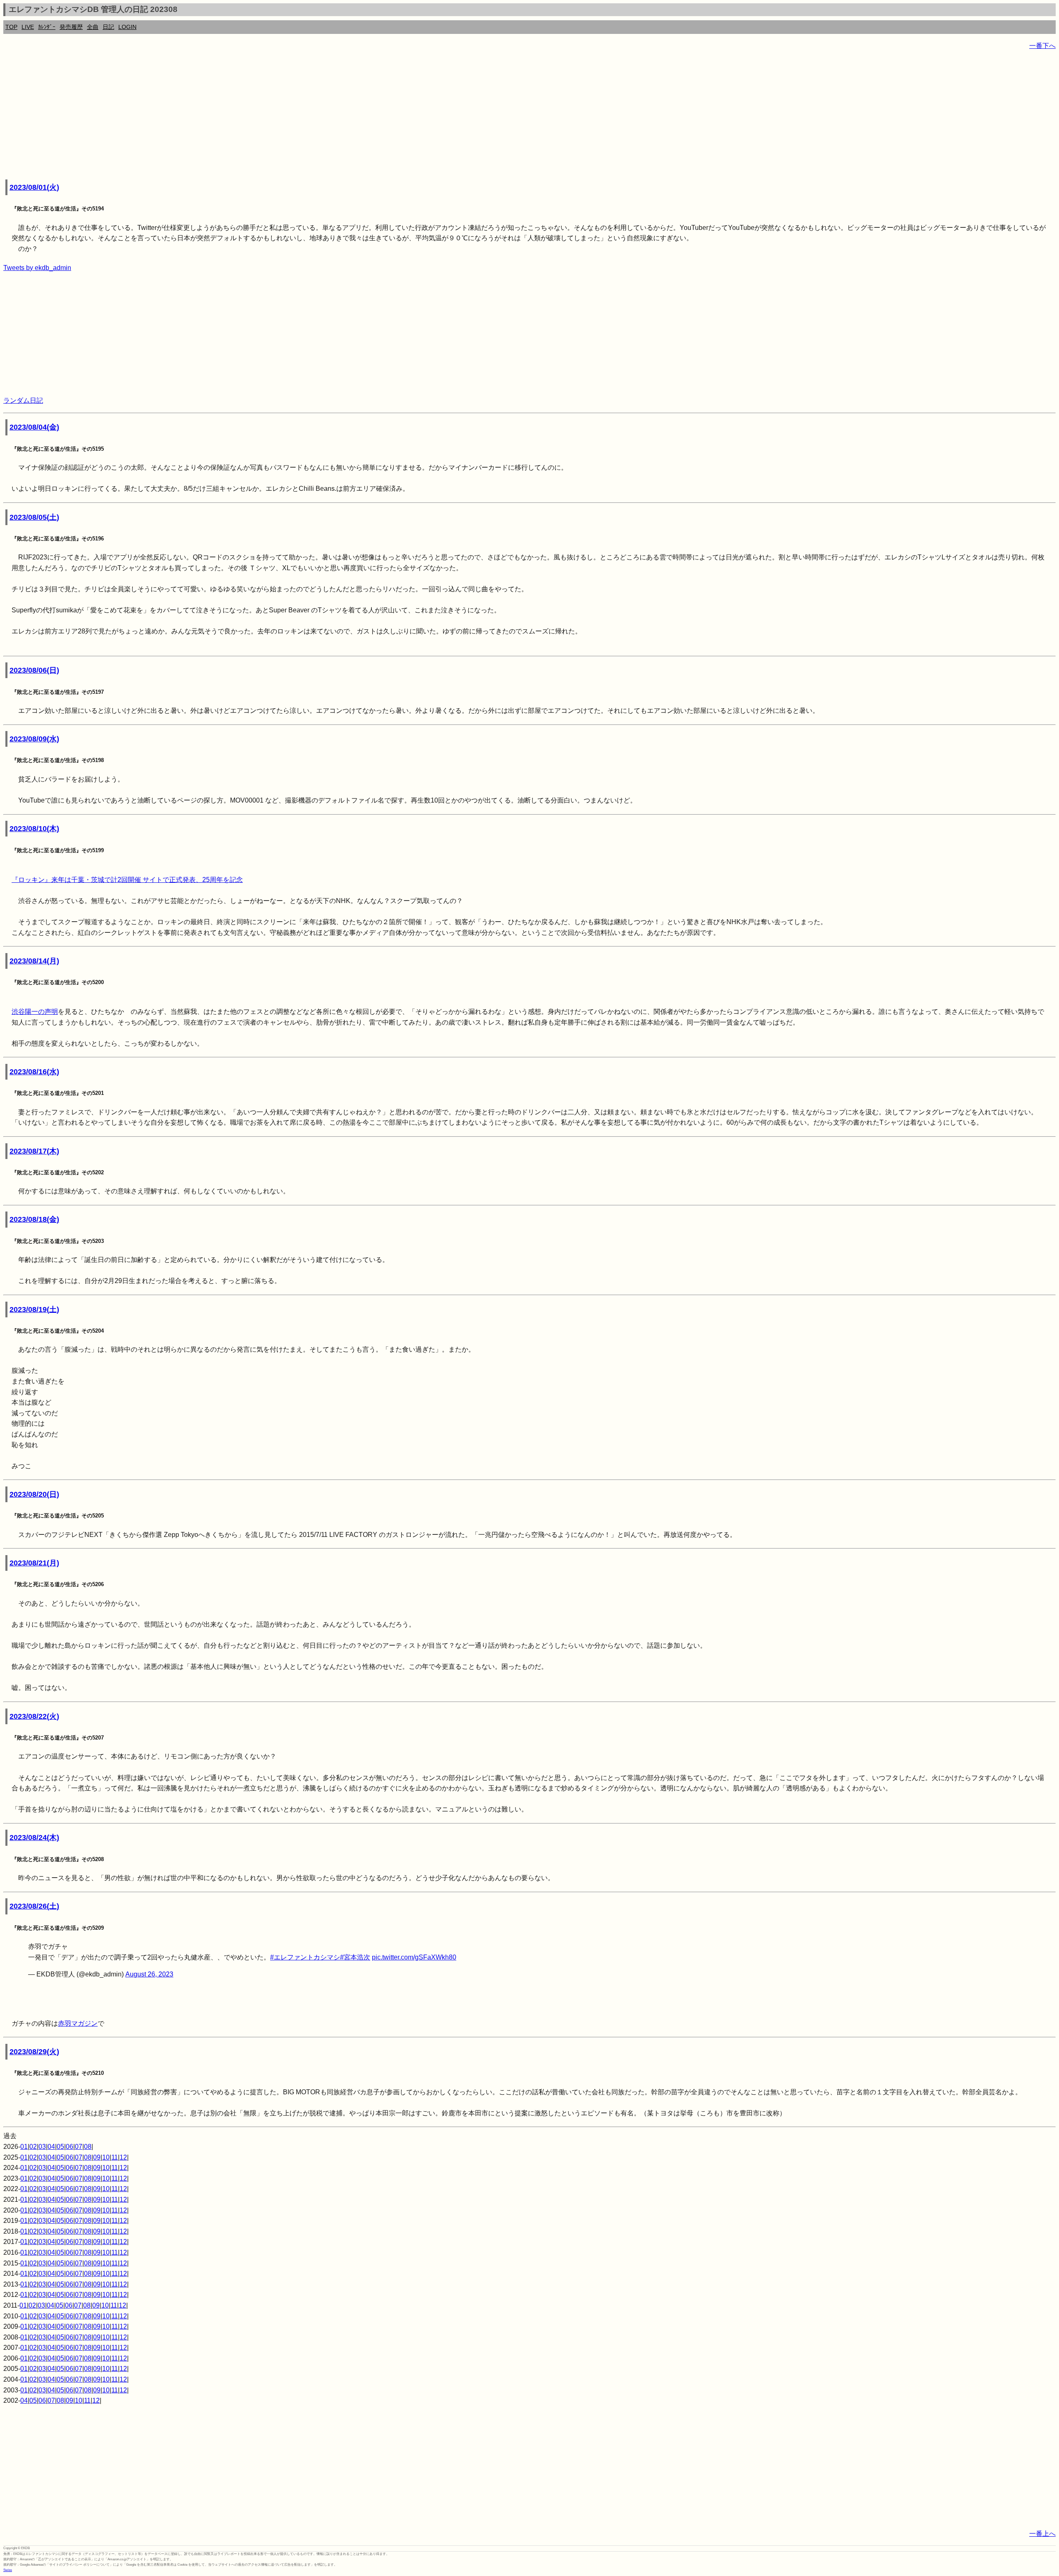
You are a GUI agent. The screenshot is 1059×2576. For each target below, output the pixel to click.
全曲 (93, 27)
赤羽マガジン (78, 2023)
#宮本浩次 (355, 1957)
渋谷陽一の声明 (35, 1012)
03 (42, 2147)
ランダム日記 (23, 400)
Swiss (8, 2570)
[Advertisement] (252, 116)
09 (97, 2157)
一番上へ (1042, 2534)
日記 (108, 27)
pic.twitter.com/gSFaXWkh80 (414, 1957)
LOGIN (127, 27)
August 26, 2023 (149, 1974)
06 (69, 2147)
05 (60, 2147)
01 (24, 2147)
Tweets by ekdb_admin (37, 268)
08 (88, 2147)
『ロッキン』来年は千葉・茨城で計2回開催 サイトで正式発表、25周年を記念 (127, 880)
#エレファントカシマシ (305, 1957)
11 (115, 2157)
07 (79, 2147)
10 (106, 2157)
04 (51, 2147)
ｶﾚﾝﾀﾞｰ (47, 27)
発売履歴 (71, 27)
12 (123, 2157)
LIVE (28, 27)
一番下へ (1042, 46)
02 (33, 2147)
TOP (11, 27)
